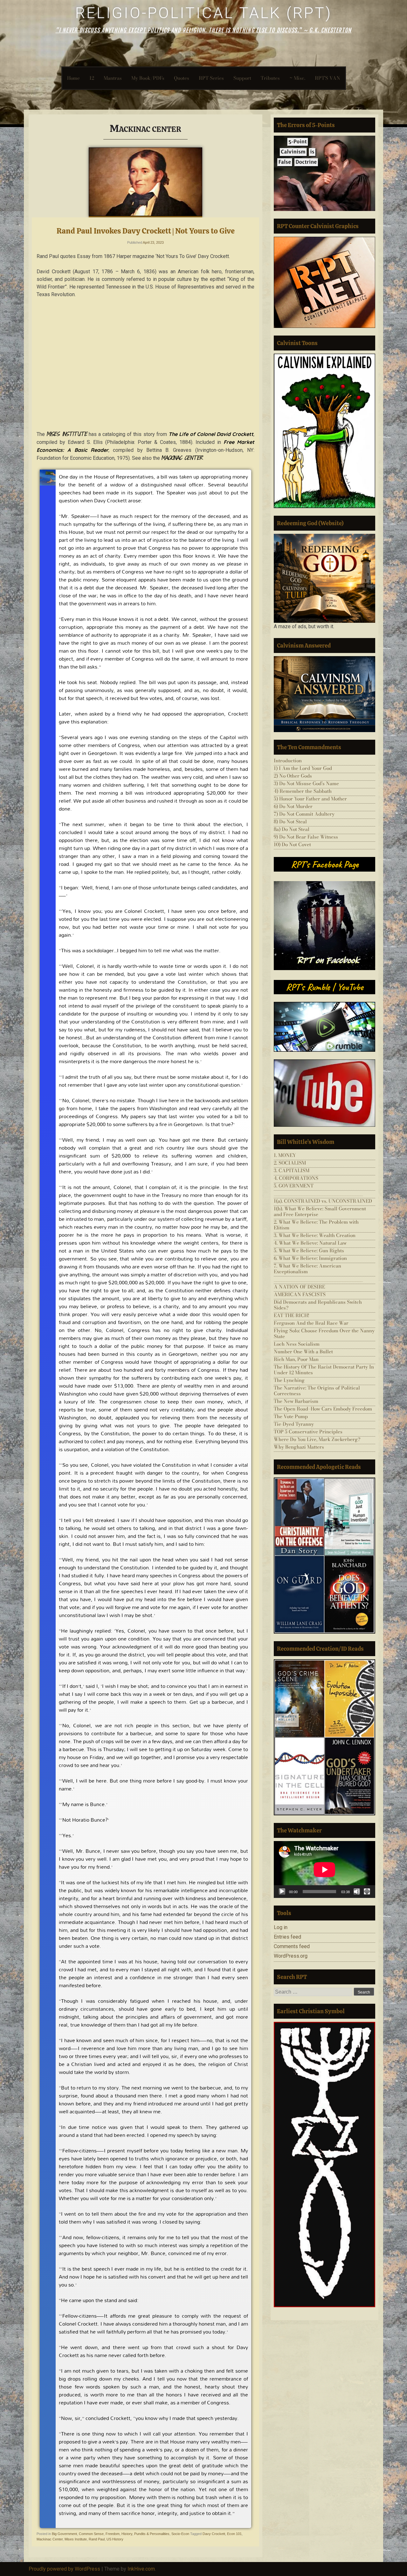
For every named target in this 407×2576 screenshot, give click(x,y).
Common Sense (91, 2534)
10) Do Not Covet (292, 844)
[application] (324, 1869)
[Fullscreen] (367, 1892)
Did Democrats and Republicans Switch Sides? (318, 1305)
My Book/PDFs (148, 78)
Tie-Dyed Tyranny (294, 1424)
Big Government (64, 2534)
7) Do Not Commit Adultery (304, 814)
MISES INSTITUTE (67, 434)
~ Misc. (297, 78)
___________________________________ (318, 1193)
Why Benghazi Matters (299, 1447)
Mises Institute (76, 2539)
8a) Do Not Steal (292, 829)
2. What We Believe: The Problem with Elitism (316, 1225)
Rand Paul (97, 2539)
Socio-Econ (180, 2534)
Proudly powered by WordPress (64, 2569)
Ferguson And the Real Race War (311, 1323)
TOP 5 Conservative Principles (308, 1432)
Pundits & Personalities (152, 2534)
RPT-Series (211, 78)
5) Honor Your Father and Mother (310, 799)
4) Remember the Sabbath (303, 791)
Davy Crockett (214, 2534)
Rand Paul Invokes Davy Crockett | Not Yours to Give (146, 231)
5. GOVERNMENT (294, 1186)
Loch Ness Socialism (297, 1344)
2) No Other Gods (293, 776)
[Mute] (357, 1892)
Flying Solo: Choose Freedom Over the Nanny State (324, 1333)
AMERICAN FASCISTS (300, 1294)
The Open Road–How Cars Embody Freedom (323, 1409)
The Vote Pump (291, 1416)
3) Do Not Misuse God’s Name (306, 783)
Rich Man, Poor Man (296, 1359)
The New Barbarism (296, 1401)
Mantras (113, 78)
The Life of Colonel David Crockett (211, 434)
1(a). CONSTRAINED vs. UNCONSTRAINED (323, 1201)
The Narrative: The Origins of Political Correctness (317, 1391)
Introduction (288, 761)
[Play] (282, 1892)
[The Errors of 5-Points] (324, 173)
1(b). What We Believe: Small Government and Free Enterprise (320, 1211)
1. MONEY (285, 1155)
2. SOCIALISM (290, 1163)
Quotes (182, 78)
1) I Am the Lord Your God (303, 768)
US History (115, 2539)
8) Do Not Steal (290, 822)
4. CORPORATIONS (296, 1178)
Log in (281, 1927)
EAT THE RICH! (292, 1315)
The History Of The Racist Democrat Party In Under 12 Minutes (324, 1370)
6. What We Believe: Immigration (310, 1258)
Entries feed (287, 1937)
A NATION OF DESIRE (299, 1287)
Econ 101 (234, 2534)
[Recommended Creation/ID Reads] (324, 1737)
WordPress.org (291, 1956)
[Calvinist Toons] (324, 431)
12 (92, 78)
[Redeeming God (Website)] (324, 578)
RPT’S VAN (328, 78)
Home (73, 78)
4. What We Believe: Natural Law (310, 1243)
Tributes (270, 78)
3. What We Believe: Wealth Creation (315, 1235)
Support (242, 78)
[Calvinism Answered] (324, 694)
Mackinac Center (50, 2539)
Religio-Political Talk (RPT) (204, 13)
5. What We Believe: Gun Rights (309, 1251)
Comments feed (292, 1946)
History (127, 2534)
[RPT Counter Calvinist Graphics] (324, 282)
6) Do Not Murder (293, 806)
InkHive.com (141, 2569)
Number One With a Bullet (303, 1352)
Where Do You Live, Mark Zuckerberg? (317, 1439)
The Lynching (289, 1380)
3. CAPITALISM (292, 1170)
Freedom (113, 2534)
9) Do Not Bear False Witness (306, 837)
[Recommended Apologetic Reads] (324, 1556)
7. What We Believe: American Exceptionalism (307, 1269)
